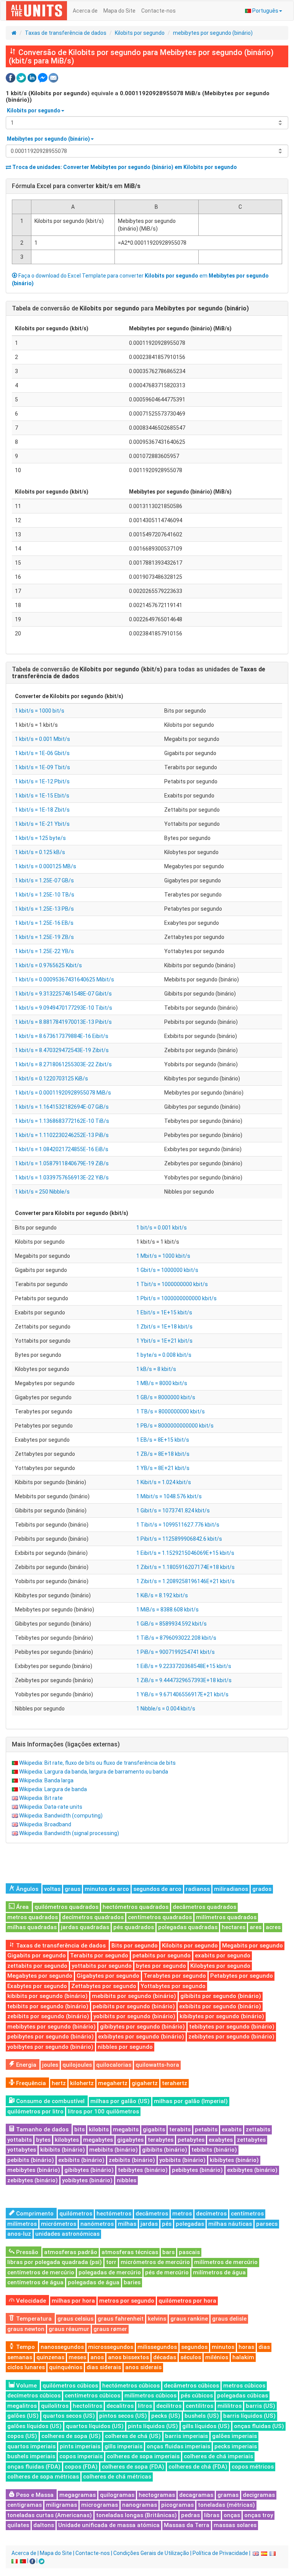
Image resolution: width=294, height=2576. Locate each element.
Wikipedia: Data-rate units (51, 1807)
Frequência (30, 2083)
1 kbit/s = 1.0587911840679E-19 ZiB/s (62, 1163)
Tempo (25, 2347)
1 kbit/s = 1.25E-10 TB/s (45, 895)
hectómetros (114, 2214)
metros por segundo (127, 2301)
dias (264, 2347)
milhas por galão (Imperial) (191, 2101)
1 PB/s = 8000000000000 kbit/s (175, 1426)
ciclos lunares (26, 2367)
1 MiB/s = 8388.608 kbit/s (167, 1610)
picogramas (177, 2505)
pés (167, 2224)
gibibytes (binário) (89, 2170)
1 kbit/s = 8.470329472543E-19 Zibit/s (62, 1050)
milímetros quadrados (226, 1917)
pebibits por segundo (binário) (134, 2006)
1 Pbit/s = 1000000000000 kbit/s (176, 1298)
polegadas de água (94, 2282)
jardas (149, 2224)
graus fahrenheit (121, 2319)
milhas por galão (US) (120, 2101)
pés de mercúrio (167, 2272)
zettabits (258, 2129)
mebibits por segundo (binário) (134, 1996)
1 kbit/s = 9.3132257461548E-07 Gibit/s (63, 994)
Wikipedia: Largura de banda (53, 1789)
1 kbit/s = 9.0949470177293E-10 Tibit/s (64, 1008)
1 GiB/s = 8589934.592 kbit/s (171, 1624)
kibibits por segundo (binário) (47, 1996)
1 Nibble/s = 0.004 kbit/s (166, 1709)
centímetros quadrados (160, 1917)
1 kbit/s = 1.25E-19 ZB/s (44, 937)
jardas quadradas (85, 1927)
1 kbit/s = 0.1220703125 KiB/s (51, 1078)
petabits (206, 2129)
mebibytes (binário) (34, 2170)
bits (79, 2129)
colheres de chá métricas (117, 2477)
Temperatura (33, 2319)
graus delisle (229, 2319)
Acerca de (85, 11)
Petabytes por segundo (242, 1976)
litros (145, 2406)
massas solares (235, 2525)
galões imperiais (234, 2436)
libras (212, 2515)
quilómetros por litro (35, 2111)
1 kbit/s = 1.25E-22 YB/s (44, 951)
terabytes (161, 2140)
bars (168, 2252)
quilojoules (77, 2065)
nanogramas (140, 2505)
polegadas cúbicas (243, 2396)
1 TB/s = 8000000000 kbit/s (171, 1411)
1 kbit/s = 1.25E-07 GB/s (44, 880)
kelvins (157, 2319)
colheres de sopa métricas (43, 2477)
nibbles (127, 2180)
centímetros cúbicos (92, 2396)
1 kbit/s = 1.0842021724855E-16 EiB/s (62, 1149)
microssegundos (111, 2347)
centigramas (24, 2505)
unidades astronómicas (67, 2234)
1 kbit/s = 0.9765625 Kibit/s (48, 965)
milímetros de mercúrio (226, 2262)
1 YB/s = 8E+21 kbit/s (163, 1468)
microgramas (100, 2505)
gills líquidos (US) (206, 2426)
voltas (52, 1889)
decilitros (169, 2406)
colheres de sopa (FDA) (133, 2467)
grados (262, 1889)
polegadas (190, 2224)
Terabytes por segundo (175, 1976)
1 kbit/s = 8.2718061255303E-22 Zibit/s (63, 1064)
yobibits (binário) (182, 2160)
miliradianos (231, 1889)
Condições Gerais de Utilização (151, 2553)
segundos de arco (157, 1889)
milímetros (22, 2224)
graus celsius (75, 2319)
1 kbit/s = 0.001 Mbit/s (42, 739)
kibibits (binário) (63, 2150)
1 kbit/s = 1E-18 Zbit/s (42, 810)
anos (97, 2357)
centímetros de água (35, 2282)
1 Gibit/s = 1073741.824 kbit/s (173, 1511)
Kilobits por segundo (140, 33)
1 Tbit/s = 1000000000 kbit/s (172, 1284)
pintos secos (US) (123, 2416)
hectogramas (157, 2495)
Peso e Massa (34, 2495)
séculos (191, 2357)
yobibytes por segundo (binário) (50, 2047)
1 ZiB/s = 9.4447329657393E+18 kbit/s (184, 1680)
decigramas (259, 2495)
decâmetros (152, 2214)
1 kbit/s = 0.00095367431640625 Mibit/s (65, 979)
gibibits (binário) (165, 2150)
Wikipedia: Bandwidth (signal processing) (69, 1833)
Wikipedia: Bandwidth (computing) (61, 1816)
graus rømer (110, 2329)
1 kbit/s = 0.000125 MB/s (46, 866)
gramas (228, 2495)
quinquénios (66, 2367)
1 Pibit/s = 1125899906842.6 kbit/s (179, 1539)
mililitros (229, 2406)
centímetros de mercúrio (41, 2272)
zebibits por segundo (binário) (48, 2016)
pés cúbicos (197, 2396)
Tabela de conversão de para (130, 308)
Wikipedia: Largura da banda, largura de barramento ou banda (94, 1772)
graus (73, 1889)
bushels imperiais (31, 2456)
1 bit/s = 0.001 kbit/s (162, 1228)
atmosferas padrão (71, 2252)
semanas (20, 2357)
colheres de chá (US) (133, 2436)
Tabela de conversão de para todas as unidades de (139, 673)
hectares (234, 1927)
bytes (43, 2140)
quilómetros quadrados (66, 1907)
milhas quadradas (32, 1927)
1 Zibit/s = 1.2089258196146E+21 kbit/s (185, 1581)
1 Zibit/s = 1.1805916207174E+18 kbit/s (185, 1567)
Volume (26, 2386)
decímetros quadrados (93, 1917)
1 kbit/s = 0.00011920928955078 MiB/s (63, 1093)
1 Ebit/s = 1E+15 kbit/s (164, 1312)
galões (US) (23, 2416)
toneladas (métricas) (226, 2505)
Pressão (26, 2252)
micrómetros (59, 2224)
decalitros (120, 2406)
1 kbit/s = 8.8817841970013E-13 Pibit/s (63, 1022)
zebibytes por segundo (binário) (231, 2037)
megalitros (22, 2406)
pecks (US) (166, 2416)
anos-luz (19, 2234)
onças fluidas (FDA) (34, 2467)
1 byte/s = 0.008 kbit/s (164, 1355)
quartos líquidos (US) (95, 2426)
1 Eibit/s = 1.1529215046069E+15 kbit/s (185, 1553)
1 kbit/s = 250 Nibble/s (42, 1192)
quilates (18, 2525)
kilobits (99, 2129)
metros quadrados (33, 1917)
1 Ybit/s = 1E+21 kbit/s (164, 1341)
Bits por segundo (135, 1946)
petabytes (191, 2140)
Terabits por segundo (99, 1956)
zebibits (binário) (132, 2160)
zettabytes (251, 2140)
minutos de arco (107, 1889)
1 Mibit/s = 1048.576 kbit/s (169, 1496)
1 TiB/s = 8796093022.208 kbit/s (176, 1638)
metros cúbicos (244, 2386)
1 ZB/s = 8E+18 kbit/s (163, 1454)
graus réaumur (69, 2329)
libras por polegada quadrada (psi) (55, 2262)
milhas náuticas (230, 2224)
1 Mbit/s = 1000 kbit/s (163, 1256)
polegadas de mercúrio (110, 2272)
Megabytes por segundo (40, 1976)
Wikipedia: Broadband (45, 1824)
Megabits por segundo (252, 1946)
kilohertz (82, 2083)
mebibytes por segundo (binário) (213, 33)
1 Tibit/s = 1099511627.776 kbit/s (178, 1525)
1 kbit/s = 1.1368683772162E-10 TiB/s (62, 1121)
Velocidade (30, 2301)
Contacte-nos (158, 11)
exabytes (221, 2140)
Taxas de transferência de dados (66, 33)
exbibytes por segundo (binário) (141, 2037)
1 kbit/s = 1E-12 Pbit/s (42, 781)
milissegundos (157, 2347)
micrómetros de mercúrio (155, 2262)
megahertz (113, 2083)
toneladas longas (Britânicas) (136, 2515)
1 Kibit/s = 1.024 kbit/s (164, 1482)
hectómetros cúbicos (131, 2386)
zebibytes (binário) (33, 2180)
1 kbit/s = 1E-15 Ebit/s (42, 796)
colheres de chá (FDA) (198, 2467)
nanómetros (97, 2224)
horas (246, 2347)
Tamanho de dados (42, 2129)
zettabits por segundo (37, 1966)
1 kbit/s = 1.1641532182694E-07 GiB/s (62, 1107)
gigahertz (145, 2083)
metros (182, 2214)
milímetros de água (219, 2272)
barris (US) (261, 2406)
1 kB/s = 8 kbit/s (156, 1369)
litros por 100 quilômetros (103, 2111)
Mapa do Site (119, 11)
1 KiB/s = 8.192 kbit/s (162, 1595)
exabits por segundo (223, 1956)
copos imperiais (81, 2456)
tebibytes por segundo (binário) (232, 2027)
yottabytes (22, 2150)
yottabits (20, 2140)
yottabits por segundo (102, 1966)
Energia (25, 2065)
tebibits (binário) (214, 2150)
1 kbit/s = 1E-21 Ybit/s (42, 824)
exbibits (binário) (81, 2160)
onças (232, 2515)
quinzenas (50, 2357)
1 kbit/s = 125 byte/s (40, 838)
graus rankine (189, 2319)
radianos (198, 1889)
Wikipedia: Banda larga (46, 1780)
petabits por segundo (162, 1956)
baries (132, 2282)
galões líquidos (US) (34, 2426)
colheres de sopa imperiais (143, 2456)
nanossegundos (62, 2347)
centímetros (247, 2214)
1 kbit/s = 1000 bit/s (40, 711)
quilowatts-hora (157, 2065)
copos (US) (22, 2436)
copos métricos (253, 2467)
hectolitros (87, 2406)
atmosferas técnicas (130, 2252)
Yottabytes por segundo (173, 1986)
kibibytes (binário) (234, 2160)
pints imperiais (80, 2446)
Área (22, 1907)
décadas (165, 2357)
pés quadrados (134, 1927)
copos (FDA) (81, 2467)
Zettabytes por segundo (104, 1986)
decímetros (211, 2214)
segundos (194, 2347)
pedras (190, 2515)
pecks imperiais (236, 2446)
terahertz (175, 2083)
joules (50, 2065)
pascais (189, 2252)
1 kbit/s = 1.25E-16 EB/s (44, 923)
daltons (44, 2525)
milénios (217, 2357)
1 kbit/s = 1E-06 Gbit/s (42, 753)
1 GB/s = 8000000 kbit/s (166, 1397)
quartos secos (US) (69, 2416)
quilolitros (55, 2406)
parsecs (267, 2224)
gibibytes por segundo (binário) (142, 2027)
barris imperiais (186, 2436)
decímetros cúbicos (34, 2396)
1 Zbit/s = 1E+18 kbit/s (164, 1327)
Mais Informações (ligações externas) (66, 1744)
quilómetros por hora (187, 2301)
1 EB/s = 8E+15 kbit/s (163, 1440)
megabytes (98, 2140)
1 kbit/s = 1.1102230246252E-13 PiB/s (62, 1135)
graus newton (26, 2329)
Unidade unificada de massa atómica (109, 2525)
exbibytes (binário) (252, 2170)
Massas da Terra (187, 2525)
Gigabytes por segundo (108, 1976)
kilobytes (67, 2140)
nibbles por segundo (125, 2047)
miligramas (61, 2505)
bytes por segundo (161, 1966)
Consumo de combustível (50, 2101)
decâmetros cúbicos (191, 2386)
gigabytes (130, 2140)
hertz (59, 2083)
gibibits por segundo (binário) (221, 1996)
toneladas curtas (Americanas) (50, 2515)
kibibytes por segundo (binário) (222, 2016)
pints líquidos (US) (153, 2426)
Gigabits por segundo (37, 1956)
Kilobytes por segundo (220, 1966)
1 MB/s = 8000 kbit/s (162, 1383)
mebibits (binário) (114, 2150)
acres (273, 1927)
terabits (180, 2129)
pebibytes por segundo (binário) (51, 2037)
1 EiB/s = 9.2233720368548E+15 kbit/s (184, 1666)
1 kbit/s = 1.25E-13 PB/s (44, 909)
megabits (126, 2129)
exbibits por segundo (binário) (220, 2006)
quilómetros (76, 2214)
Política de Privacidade (220, 2553)
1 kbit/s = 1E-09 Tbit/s (42, 767)
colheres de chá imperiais (218, 2456)
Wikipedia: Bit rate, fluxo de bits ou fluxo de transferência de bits (97, 1763)
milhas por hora (73, 2301)
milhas (127, 2224)
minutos (223, 2347)
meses (77, 2357)
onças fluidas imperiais (178, 2446)
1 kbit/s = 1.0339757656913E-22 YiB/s (62, 1178)
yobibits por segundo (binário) (134, 2016)
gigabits (154, 2129)
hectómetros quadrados (136, 1907)
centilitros (199, 2406)
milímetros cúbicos (150, 2396)
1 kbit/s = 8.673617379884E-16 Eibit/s (62, 1036)
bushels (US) (202, 2416)
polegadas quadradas (188, 1927)
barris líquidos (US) (249, 2416)
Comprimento (34, 2214)
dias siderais (104, 2367)
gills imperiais (123, 2446)
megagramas (78, 2495)
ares (256, 1927)
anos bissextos (128, 2357)
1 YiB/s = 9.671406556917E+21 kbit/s (182, 1694)
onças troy (259, 2515)
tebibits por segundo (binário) (48, 2006)
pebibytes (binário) (197, 2170)
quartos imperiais (31, 2446)
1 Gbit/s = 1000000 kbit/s (167, 1270)
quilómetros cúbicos (70, 2386)
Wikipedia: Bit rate (41, 1798)
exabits (232, 2129)
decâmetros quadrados (204, 1907)
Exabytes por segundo (37, 1986)
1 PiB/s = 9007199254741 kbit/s (176, 1652)
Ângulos (26, 1889)
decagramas (196, 2495)
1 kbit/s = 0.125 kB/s (40, 852)
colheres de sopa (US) (71, 2436)
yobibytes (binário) (87, 2180)
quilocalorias (114, 2065)
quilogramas (117, 2495)
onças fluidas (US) (259, 2426)
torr (111, 2262)
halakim (243, 2357)
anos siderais (143, 2367)
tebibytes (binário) (143, 2170)
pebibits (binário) (31, 2160)
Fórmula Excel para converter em (76, 186)
